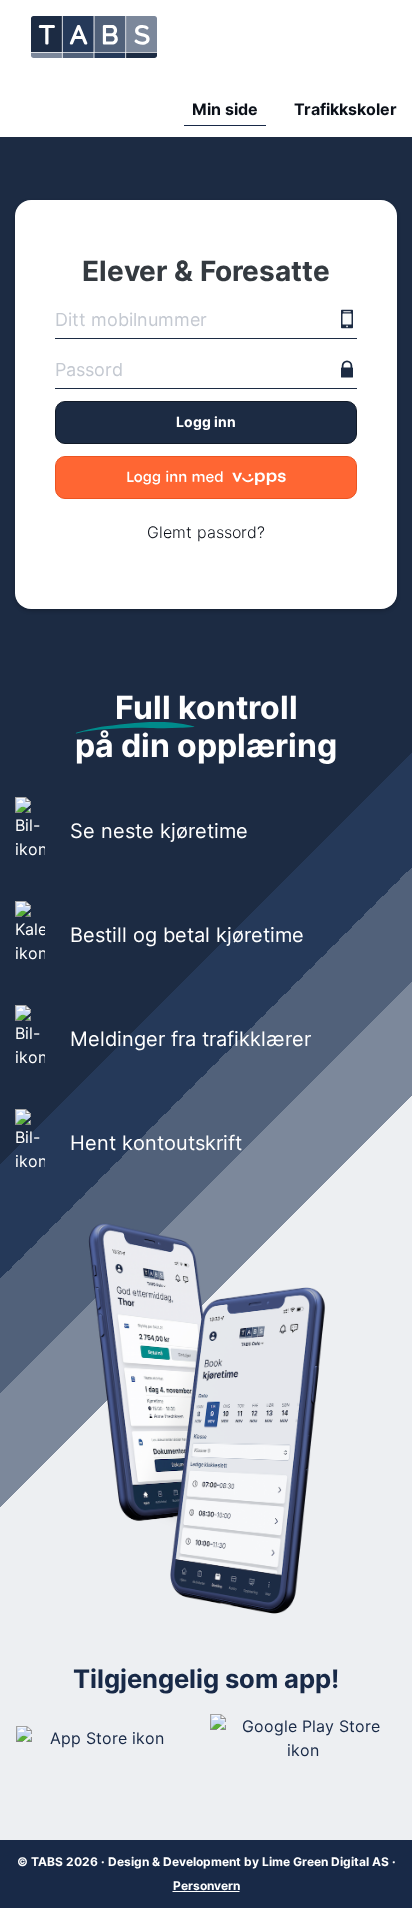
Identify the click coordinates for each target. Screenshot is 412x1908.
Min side (225, 109)
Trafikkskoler (345, 109)
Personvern (206, 1885)
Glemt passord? (206, 532)
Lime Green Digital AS (325, 1861)
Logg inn (206, 421)
